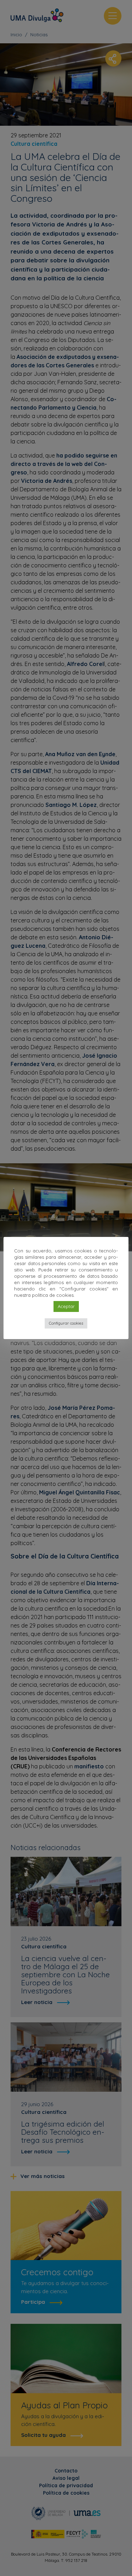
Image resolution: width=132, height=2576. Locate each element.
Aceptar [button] (66, 1306)
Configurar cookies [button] (66, 1323)
